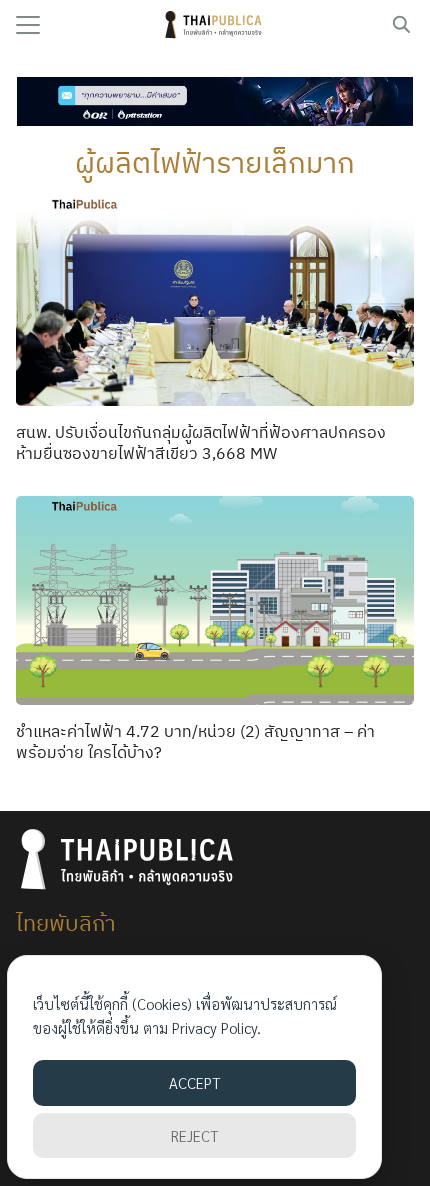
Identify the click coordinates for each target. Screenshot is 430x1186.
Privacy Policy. (216, 1027)
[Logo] (215, 25)
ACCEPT (194, 1082)
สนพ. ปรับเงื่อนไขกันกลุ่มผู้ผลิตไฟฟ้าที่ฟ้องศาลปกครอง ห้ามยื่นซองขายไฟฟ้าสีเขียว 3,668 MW (201, 442)
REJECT (194, 1135)
